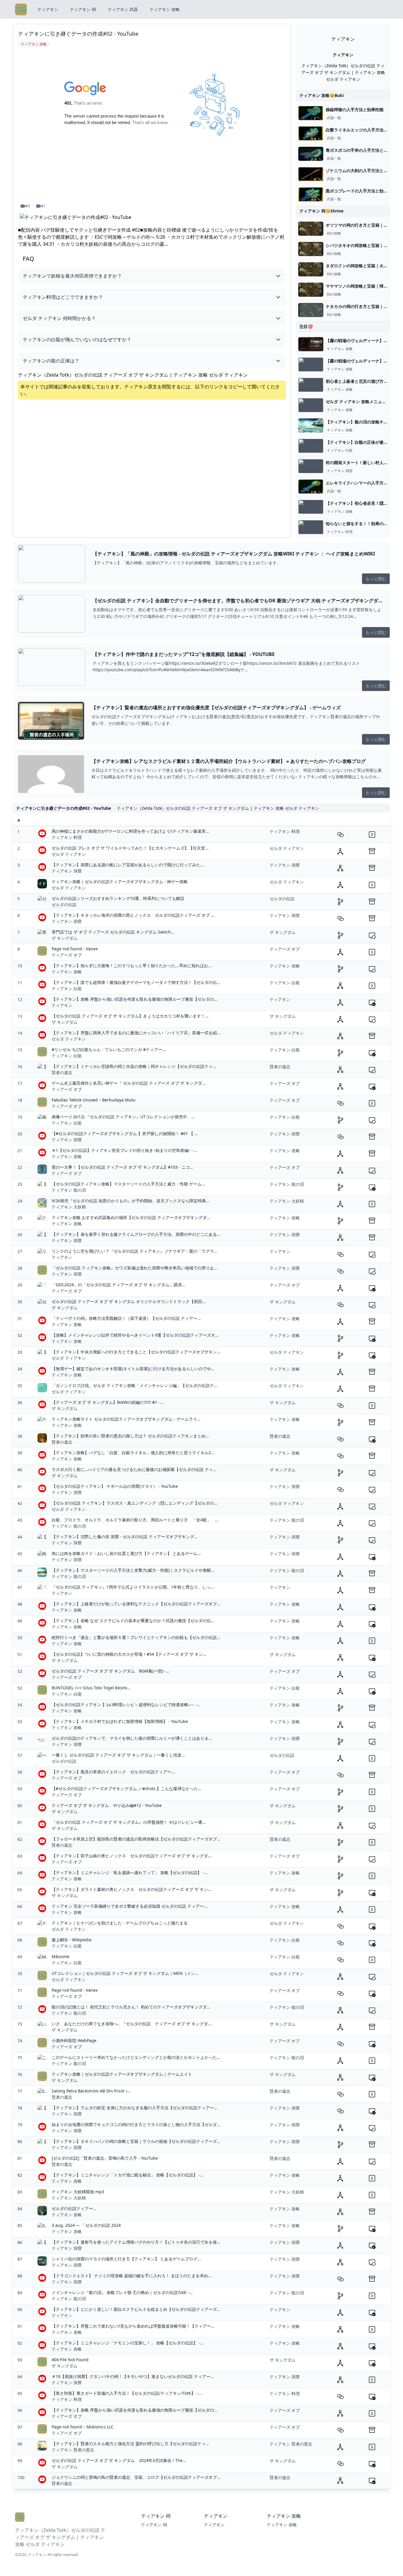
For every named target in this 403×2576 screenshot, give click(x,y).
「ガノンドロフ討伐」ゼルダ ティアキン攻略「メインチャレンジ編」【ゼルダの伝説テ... (135, 1385)
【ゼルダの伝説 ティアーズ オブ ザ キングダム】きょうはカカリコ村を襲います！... (130, 1016)
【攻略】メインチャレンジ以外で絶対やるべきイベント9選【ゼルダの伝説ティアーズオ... (135, 1335)
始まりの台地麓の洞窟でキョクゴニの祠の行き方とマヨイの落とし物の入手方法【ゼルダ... (136, 2124)
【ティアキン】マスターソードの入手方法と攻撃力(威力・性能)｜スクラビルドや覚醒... (133, 1570)
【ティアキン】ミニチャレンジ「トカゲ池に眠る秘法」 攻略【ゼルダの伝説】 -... (128, 2175)
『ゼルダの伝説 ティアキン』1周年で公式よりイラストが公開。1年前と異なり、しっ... (133, 1587)
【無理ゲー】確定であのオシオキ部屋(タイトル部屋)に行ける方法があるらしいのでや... (133, 1369)
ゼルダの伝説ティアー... (74, 2208)
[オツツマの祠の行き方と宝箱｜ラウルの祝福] (311, 229)
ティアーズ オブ (67, 955)
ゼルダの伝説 (64, 904)
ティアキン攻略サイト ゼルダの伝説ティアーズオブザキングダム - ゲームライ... (126, 1419)
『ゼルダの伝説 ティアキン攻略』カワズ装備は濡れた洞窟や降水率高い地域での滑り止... (135, 1268)
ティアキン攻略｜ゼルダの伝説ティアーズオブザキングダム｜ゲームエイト (122, 2074)
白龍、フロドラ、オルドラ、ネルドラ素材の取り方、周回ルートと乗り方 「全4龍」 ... (135, 1520)
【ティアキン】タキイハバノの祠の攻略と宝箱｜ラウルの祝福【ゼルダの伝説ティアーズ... (136, 2141)
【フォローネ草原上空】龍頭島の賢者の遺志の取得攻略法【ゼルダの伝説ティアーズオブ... (136, 1839)
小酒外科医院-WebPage (74, 2040)
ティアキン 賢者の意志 (73, 2450)
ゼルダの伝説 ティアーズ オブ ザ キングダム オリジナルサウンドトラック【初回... (129, 1301)
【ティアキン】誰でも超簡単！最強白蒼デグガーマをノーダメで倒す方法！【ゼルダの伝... (136, 982)
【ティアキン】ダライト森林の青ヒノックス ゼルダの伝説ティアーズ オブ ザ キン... (132, 1889)
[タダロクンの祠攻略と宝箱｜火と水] (311, 269)
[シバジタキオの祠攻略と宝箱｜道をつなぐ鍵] (311, 249)
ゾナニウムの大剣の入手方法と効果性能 (363, 170)
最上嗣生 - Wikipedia (72, 1940)
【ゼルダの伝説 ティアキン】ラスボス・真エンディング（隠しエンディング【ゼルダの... (135, 1503)
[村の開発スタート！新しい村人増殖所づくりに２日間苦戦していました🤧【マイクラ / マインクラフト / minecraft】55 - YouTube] (311, 466)
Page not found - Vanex (75, 949)
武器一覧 (334, 118)
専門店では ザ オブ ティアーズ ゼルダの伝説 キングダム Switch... (113, 932)
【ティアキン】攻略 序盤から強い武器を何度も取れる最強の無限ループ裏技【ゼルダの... (135, 999)
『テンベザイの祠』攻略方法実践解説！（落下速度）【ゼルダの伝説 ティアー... (126, 1318)
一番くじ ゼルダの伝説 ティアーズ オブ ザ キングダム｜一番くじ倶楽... (118, 1755)
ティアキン (48, 9)
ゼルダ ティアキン (69, 854)
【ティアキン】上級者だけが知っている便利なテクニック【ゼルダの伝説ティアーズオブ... (136, 1604)
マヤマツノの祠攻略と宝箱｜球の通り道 (363, 286)
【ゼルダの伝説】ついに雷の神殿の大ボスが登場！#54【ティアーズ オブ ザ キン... (129, 1654)
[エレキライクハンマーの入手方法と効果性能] (311, 486)
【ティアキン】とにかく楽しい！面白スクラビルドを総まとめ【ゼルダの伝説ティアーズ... (136, 2309)
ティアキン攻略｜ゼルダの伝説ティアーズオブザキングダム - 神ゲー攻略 (120, 882)
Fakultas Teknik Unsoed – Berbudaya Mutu (94, 1100)
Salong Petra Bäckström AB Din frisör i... (91, 2091)
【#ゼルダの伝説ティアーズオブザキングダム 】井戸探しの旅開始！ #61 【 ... (125, 1133)
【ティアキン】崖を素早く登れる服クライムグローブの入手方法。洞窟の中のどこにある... (136, 1234)
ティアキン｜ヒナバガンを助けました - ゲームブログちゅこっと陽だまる (120, 1923)
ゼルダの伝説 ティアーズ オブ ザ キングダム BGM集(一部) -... (110, 1671)
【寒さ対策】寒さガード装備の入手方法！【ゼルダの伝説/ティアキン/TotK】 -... (127, 2393)
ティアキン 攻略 (165, 9)
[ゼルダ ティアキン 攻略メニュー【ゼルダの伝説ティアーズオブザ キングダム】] (311, 405)
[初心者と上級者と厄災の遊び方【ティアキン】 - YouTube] (311, 385)
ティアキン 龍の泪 (69, 1190)
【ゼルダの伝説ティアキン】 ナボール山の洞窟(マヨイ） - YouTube (115, 1486)
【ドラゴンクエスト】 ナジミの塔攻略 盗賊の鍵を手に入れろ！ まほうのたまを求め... (132, 2276)
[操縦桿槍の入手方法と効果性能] (311, 113)
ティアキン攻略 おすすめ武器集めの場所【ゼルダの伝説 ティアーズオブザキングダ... (131, 1217)
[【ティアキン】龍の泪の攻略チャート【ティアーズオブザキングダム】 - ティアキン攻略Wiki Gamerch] (311, 426)
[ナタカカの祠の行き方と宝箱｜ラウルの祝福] (311, 310)
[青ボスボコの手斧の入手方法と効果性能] (311, 154)
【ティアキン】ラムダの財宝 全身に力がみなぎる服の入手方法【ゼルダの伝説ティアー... (135, 2108)
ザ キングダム (65, 938)
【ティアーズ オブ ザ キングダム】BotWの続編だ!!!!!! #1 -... (108, 1402)
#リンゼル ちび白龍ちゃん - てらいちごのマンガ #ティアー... (109, 1049)
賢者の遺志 (62, 1072)
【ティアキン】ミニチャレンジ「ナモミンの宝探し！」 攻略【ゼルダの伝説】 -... (128, 2343)
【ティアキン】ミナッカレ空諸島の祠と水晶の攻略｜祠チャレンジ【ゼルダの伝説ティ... (134, 1066)
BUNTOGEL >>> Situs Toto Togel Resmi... (91, 1688)
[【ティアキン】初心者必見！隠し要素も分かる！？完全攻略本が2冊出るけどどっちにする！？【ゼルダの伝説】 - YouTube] (311, 507)
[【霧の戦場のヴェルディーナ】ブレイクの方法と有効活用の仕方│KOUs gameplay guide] (311, 344)
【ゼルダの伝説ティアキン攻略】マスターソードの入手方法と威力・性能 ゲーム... (128, 1184)
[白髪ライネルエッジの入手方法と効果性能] (311, 133)
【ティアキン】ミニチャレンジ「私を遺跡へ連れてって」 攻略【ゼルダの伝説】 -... (130, 1872)
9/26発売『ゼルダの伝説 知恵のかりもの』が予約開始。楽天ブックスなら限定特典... (131, 1201)
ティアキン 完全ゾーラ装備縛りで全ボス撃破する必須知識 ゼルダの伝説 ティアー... (130, 1906)
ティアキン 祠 (83, 9)
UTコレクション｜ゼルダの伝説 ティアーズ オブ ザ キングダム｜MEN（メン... (125, 1973)
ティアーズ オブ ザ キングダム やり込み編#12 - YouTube (107, 1805)
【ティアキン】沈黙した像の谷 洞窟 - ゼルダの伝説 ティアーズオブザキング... (125, 1537)
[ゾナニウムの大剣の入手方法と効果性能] (311, 174)
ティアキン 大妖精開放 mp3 (78, 2192)
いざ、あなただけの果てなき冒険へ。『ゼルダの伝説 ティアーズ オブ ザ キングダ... (132, 2024)
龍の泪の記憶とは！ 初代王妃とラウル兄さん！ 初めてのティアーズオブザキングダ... (131, 2007)
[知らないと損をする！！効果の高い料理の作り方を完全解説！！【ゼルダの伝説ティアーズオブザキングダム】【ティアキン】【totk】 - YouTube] (311, 527)
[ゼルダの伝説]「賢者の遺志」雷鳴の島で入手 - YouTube (105, 2158)
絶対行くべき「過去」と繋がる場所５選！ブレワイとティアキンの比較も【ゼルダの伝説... (136, 1637)
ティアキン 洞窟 (340, 471)
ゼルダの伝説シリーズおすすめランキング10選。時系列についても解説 (118, 898)
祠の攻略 (334, 233)
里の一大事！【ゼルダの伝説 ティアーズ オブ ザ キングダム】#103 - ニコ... (122, 1167)
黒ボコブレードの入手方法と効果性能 (361, 191)
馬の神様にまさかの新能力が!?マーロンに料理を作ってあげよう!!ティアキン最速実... (130, 831)
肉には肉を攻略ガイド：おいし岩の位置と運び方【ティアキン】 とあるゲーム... (126, 1553)
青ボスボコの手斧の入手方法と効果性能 (363, 150)
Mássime (60, 1956)
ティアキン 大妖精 (69, 1207)
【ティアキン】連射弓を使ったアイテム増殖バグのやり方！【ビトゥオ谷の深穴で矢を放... (136, 2242)
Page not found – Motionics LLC (83, 2427)
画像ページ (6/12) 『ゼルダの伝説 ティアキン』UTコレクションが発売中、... (123, 1117)
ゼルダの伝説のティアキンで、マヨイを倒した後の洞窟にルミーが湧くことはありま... (132, 1738)
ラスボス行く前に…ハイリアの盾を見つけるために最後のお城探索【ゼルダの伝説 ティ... (134, 1469)
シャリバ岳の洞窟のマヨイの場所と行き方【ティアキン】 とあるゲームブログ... (126, 2259)
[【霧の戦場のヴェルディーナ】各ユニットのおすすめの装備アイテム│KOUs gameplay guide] (311, 365)
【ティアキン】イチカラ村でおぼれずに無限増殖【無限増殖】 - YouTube (120, 1721)
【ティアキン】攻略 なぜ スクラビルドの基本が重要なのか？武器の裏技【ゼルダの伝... (133, 1621)
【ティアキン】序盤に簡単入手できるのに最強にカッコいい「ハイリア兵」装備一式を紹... (136, 1033)
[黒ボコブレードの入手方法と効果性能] (311, 194)
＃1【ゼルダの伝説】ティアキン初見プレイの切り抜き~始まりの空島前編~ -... (124, 1150)
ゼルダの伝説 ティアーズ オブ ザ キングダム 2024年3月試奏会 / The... (119, 2460)
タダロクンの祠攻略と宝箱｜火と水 (359, 266)
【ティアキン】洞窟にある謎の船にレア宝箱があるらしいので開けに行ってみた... (128, 865)
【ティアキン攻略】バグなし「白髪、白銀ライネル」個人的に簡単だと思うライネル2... (133, 1453)
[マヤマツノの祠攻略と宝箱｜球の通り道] (311, 290)
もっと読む (376, 579)
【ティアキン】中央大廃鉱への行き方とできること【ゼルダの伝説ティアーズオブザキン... (136, 1352)
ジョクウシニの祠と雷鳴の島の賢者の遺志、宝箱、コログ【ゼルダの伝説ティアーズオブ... (136, 2477)
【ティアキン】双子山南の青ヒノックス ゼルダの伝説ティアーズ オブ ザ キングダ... (132, 1856)
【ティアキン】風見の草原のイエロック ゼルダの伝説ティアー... (113, 1772)
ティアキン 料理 (340, 532)
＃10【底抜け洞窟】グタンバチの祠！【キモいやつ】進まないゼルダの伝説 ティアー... (133, 2376)
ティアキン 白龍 (340, 451)
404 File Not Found (70, 2360)
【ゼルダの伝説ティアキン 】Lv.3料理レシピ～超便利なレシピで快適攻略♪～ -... (126, 1705)
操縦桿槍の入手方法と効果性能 (355, 109)
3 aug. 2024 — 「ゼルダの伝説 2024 (86, 2225)
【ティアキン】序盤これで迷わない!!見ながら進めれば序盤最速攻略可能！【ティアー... (133, 2326)
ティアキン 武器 (123, 9)
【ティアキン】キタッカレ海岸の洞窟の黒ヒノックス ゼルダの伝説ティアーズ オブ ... (133, 915)
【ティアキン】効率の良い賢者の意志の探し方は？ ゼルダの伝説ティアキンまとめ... (130, 1436)
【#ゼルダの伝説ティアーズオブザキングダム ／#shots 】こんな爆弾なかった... (127, 1788)
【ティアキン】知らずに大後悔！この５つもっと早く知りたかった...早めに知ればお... (132, 965)
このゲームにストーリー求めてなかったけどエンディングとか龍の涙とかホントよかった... (136, 2057)
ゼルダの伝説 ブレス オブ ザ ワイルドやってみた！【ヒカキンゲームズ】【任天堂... (130, 848)
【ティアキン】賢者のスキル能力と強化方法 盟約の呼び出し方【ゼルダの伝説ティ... (130, 2444)
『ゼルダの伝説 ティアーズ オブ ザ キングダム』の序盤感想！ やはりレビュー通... (129, 1822)
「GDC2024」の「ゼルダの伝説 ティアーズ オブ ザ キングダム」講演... (118, 1285)
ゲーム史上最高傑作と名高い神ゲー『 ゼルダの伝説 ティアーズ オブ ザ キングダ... (129, 1083)
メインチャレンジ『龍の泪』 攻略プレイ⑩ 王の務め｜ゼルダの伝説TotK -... (122, 2292)
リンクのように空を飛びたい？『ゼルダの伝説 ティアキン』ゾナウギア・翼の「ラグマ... (135, 1251)
